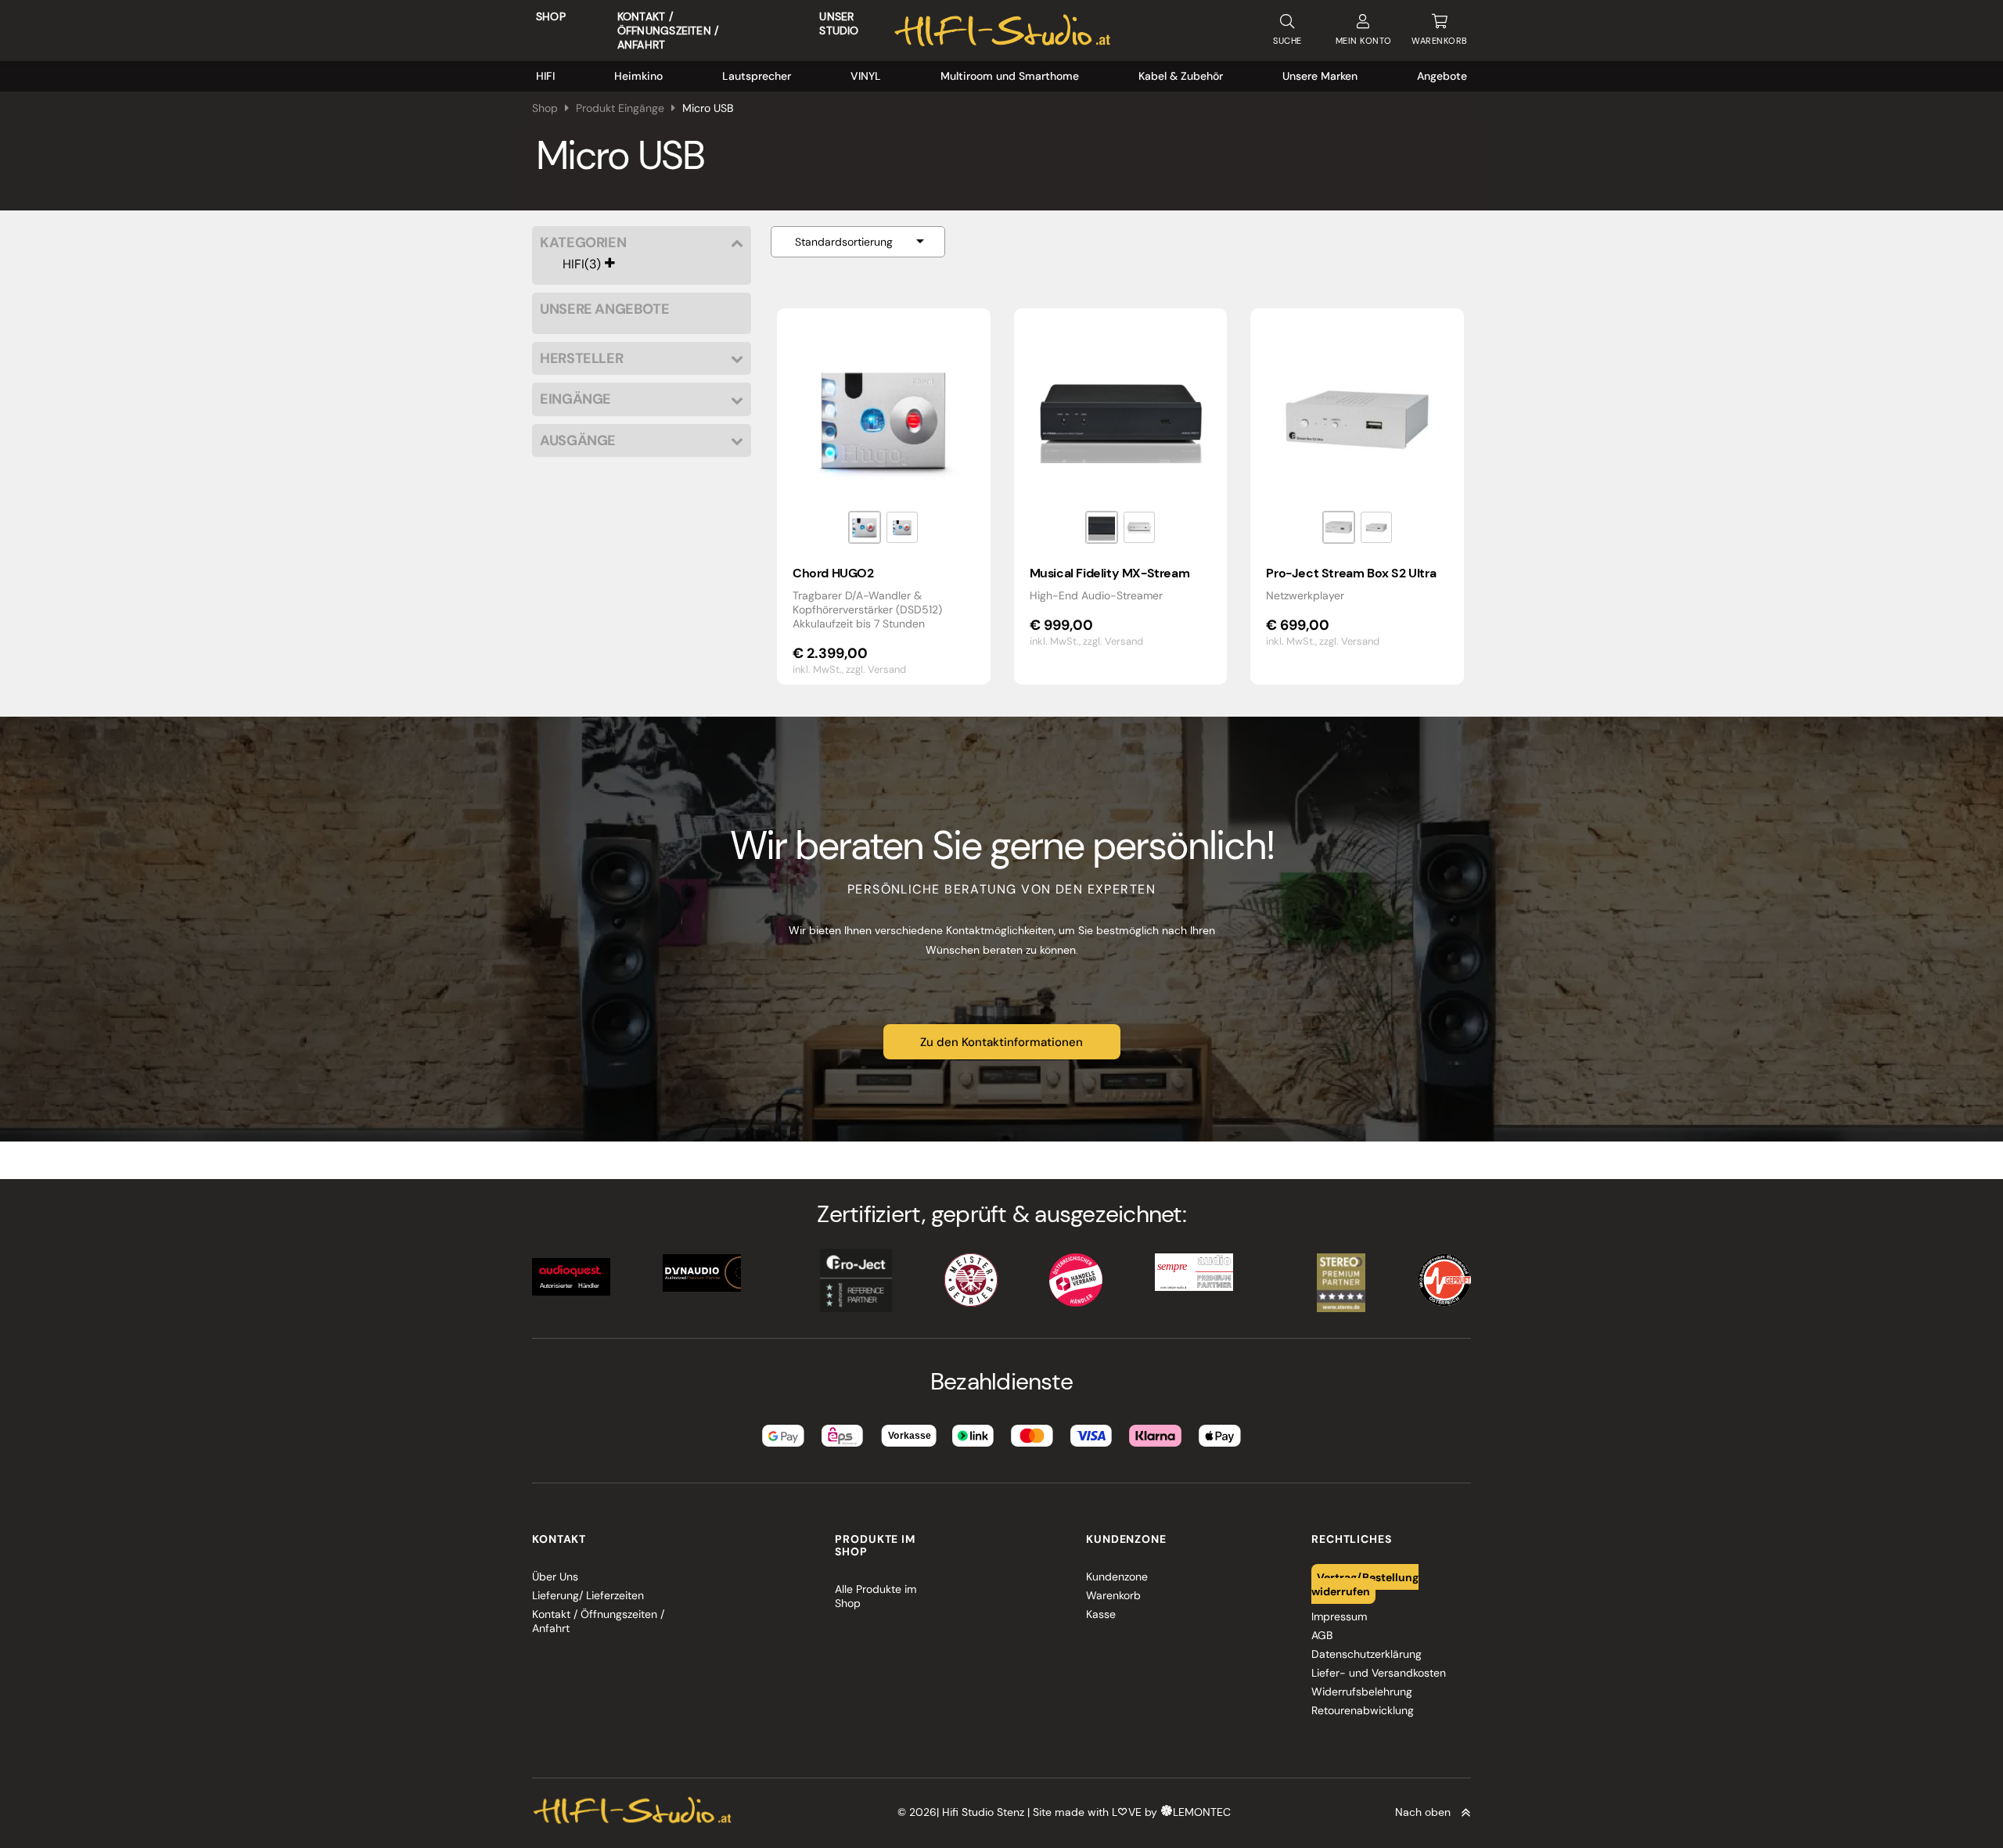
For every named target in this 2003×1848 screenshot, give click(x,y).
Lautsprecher (757, 76)
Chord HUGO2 (833, 573)
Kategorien (583, 243)
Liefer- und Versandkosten (1379, 1673)
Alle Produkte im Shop (876, 1596)
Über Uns (555, 1577)
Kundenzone (1117, 1577)
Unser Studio (839, 23)
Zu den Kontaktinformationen (1001, 1042)
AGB (1322, 1635)
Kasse (1101, 1614)
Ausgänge (578, 441)
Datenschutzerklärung (1366, 1654)
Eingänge (575, 399)
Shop (551, 16)
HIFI (545, 76)
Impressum (1339, 1616)
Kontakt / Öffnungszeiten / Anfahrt (668, 31)
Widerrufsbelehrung (1362, 1692)
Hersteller (581, 359)
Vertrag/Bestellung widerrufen (1365, 1584)
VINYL (866, 76)
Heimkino (638, 76)
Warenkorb (1113, 1595)
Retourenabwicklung (1363, 1710)
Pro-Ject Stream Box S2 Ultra (1351, 573)
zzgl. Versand (876, 669)
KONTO (1364, 41)
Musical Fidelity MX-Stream (1110, 573)
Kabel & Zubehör (1181, 76)
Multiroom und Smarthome (1010, 76)
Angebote (1442, 76)
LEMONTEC (1202, 1812)
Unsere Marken (1320, 76)
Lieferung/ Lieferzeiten (588, 1595)
